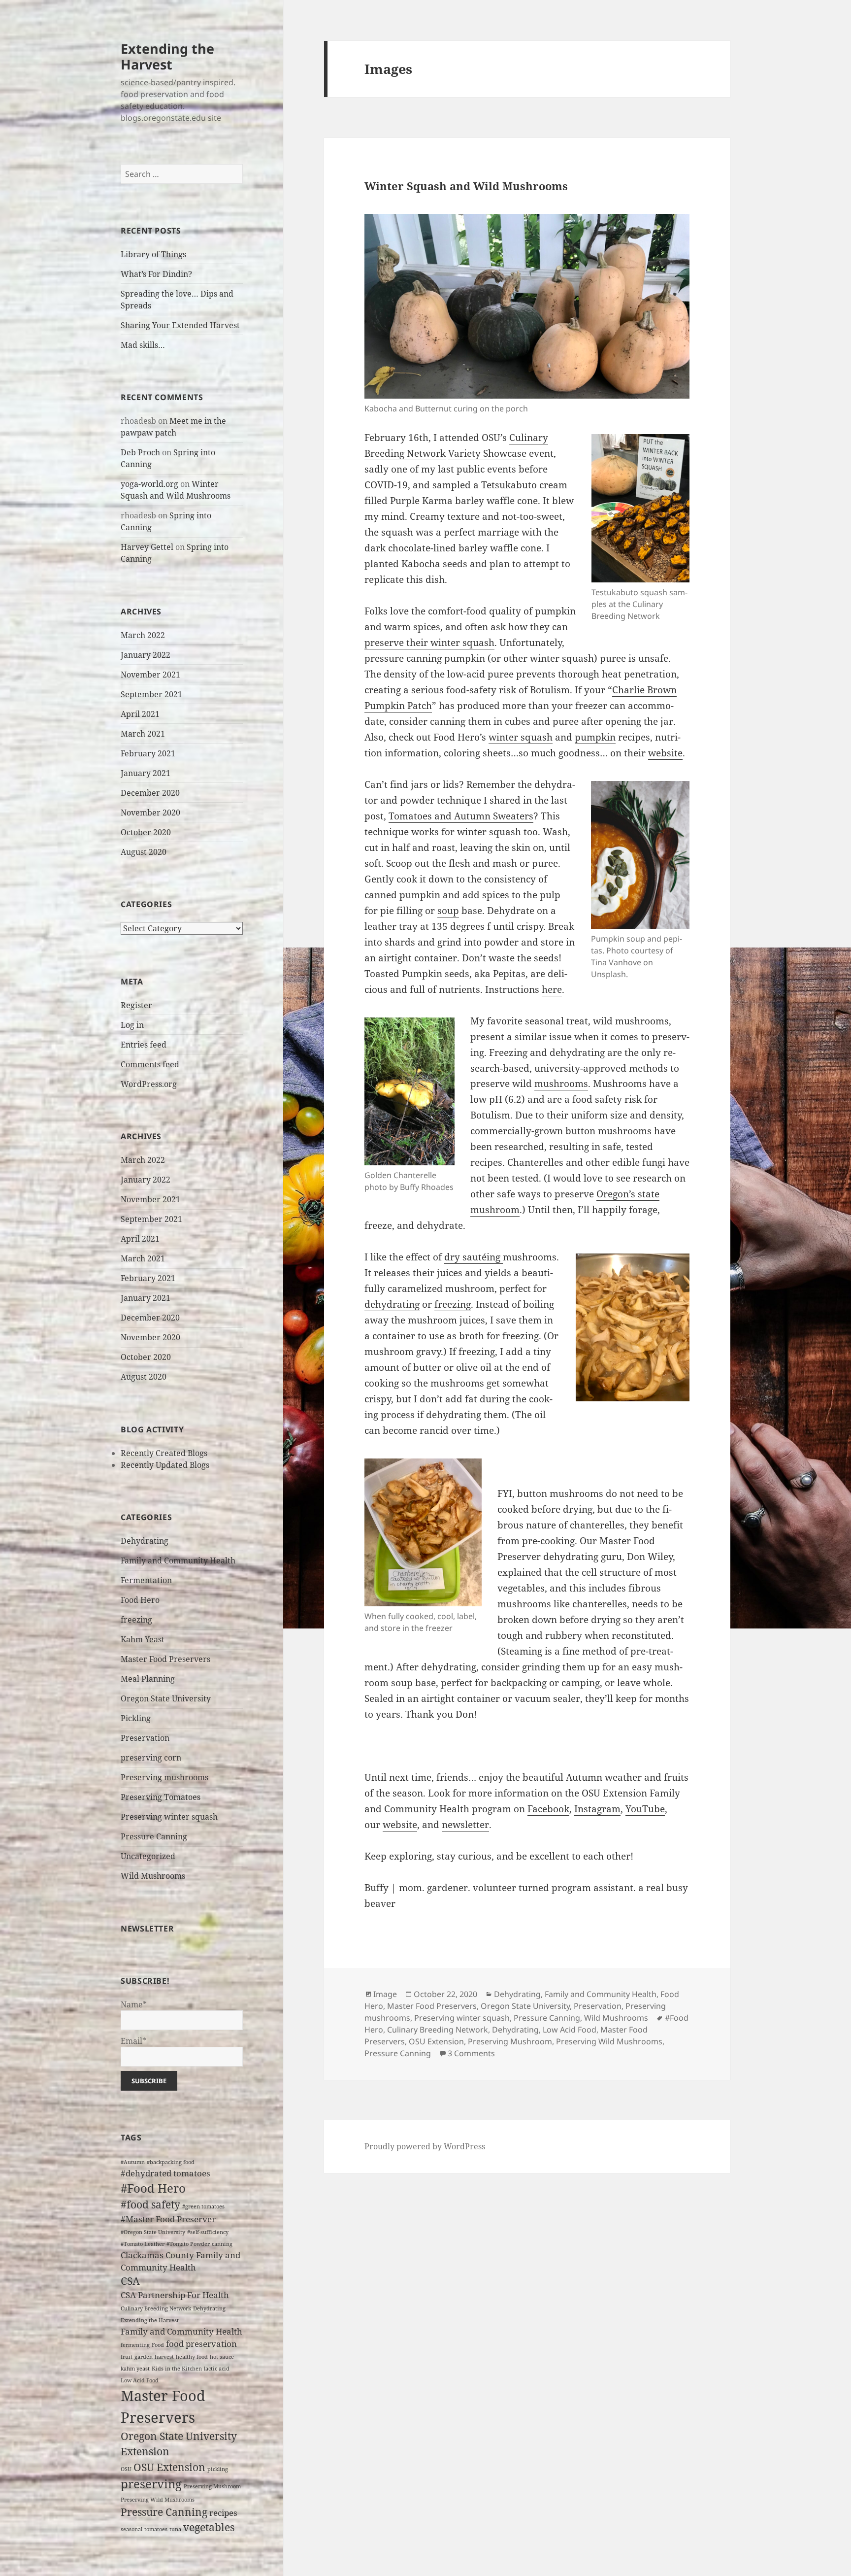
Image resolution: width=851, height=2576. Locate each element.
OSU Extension (169, 2467)
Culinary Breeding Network (156, 2308)
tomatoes (156, 2529)
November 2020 (150, 813)
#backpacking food (171, 2162)
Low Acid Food (140, 2380)
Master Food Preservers (165, 1659)
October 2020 (146, 832)
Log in (132, 1025)
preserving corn (151, 1758)
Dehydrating (145, 1541)
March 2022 (143, 635)
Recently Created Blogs (164, 1453)
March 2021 (143, 734)
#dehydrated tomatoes (165, 2173)
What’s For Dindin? (156, 274)
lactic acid (217, 2369)
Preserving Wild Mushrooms (158, 2500)
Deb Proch (140, 452)
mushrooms (561, 1084)
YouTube (645, 1809)
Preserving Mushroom (212, 2486)
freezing (136, 1620)
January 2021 (146, 773)
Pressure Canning (154, 1836)
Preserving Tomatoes (161, 1797)
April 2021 (140, 714)
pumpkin (595, 737)
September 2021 (151, 694)
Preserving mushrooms (164, 1777)
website (665, 753)
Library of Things (153, 254)
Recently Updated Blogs (165, 1465)
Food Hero (140, 1600)
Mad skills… (143, 345)
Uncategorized (148, 1856)
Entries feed (144, 1045)
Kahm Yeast (143, 1639)
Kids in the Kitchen (177, 2369)
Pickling (136, 1718)
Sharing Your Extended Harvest (180, 325)
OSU (126, 2469)
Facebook (548, 1809)
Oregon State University (166, 1698)
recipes (223, 2513)
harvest (164, 2357)
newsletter (465, 1825)
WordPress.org (149, 1084)
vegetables (209, 2527)
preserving (151, 2484)
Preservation (145, 1738)
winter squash (521, 737)
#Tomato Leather (143, 2244)
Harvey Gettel (147, 547)
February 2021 (148, 753)
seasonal (131, 2529)
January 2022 (146, 655)
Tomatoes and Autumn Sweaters (461, 816)
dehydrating (392, 1304)
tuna (175, 2529)
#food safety (150, 2204)
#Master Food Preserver (168, 2219)
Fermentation (146, 1580)
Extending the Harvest (167, 56)
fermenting (135, 2345)
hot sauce (222, 2357)
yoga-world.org (149, 484)
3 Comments (471, 2053)
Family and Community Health (178, 1560)
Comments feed (150, 1064)
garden (144, 2357)
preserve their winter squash (429, 643)
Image (385, 1994)
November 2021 (150, 675)
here (552, 989)
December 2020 (150, 793)
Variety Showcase (487, 453)
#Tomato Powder (188, 2244)
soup (448, 911)
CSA (130, 2281)
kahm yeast (135, 2369)
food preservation (201, 2344)
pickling (218, 2469)
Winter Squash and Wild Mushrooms (466, 186)
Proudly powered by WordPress (425, 2146)
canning (222, 2244)
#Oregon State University (153, 2232)
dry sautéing (474, 1257)
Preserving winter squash (169, 1817)
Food (158, 2345)
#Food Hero (153, 2188)
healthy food (192, 2357)
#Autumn (133, 2162)
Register (136, 1005)
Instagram (597, 1809)
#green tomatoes (203, 2206)
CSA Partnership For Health (175, 2295)
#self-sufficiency (208, 2232)
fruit (127, 2357)
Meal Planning (148, 1679)
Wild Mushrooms (153, 1876)
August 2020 (144, 852)
